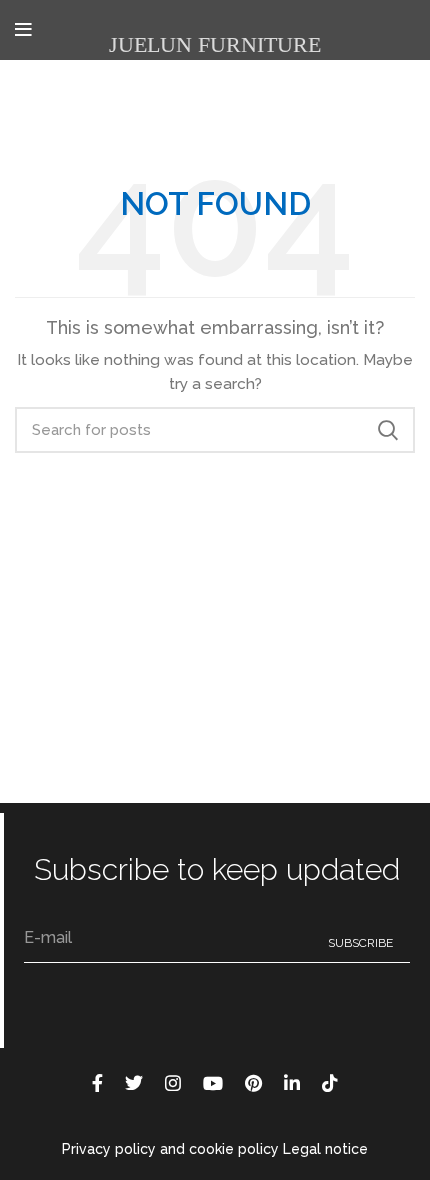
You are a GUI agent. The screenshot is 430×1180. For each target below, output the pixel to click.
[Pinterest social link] (253, 1083)
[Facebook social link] (97, 1083)
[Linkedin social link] (292, 1083)
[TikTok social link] (330, 1083)
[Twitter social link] (134, 1083)
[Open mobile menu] (23, 30)
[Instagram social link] (173, 1083)
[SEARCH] (388, 430)
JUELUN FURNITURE (215, 44)
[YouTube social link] (213, 1083)
